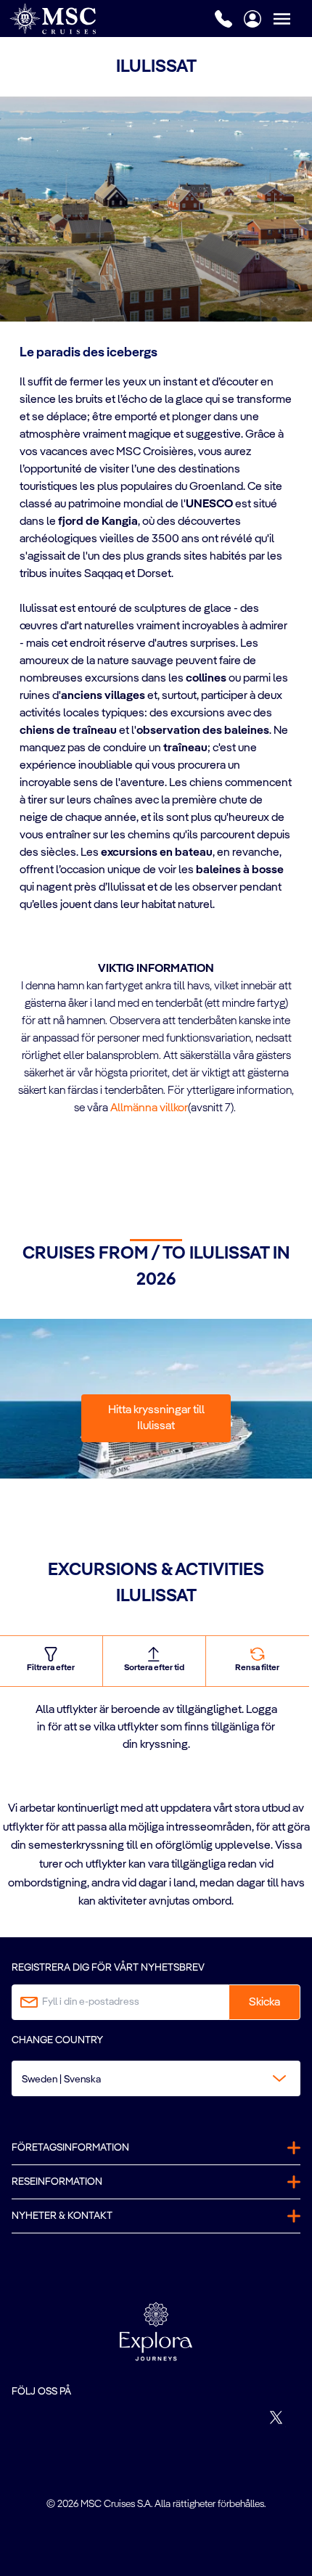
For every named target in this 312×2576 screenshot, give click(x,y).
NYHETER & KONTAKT (62, 2216)
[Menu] (292, 19)
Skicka (264, 2003)
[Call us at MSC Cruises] (223, 19)
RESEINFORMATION (57, 2182)
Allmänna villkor (149, 1108)
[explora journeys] (156, 2331)
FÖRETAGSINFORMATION (70, 2148)
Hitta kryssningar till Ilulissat (156, 1418)
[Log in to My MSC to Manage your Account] (253, 19)
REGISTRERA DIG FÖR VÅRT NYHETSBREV (108, 1968)
